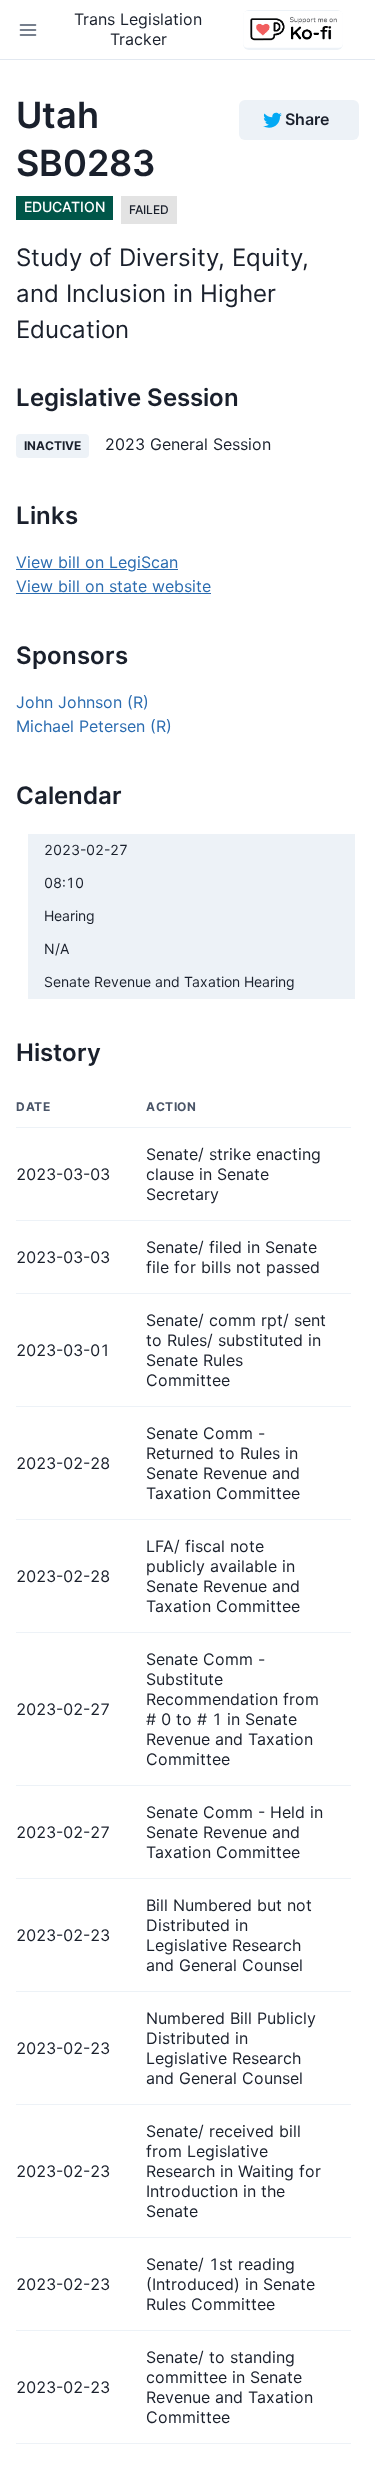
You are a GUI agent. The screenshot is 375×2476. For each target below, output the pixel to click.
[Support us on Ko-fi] (293, 30)
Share (307, 119)
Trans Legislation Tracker (138, 28)
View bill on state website (113, 586)
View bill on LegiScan (97, 562)
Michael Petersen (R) (94, 726)
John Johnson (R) (82, 702)
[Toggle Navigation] (28, 30)
